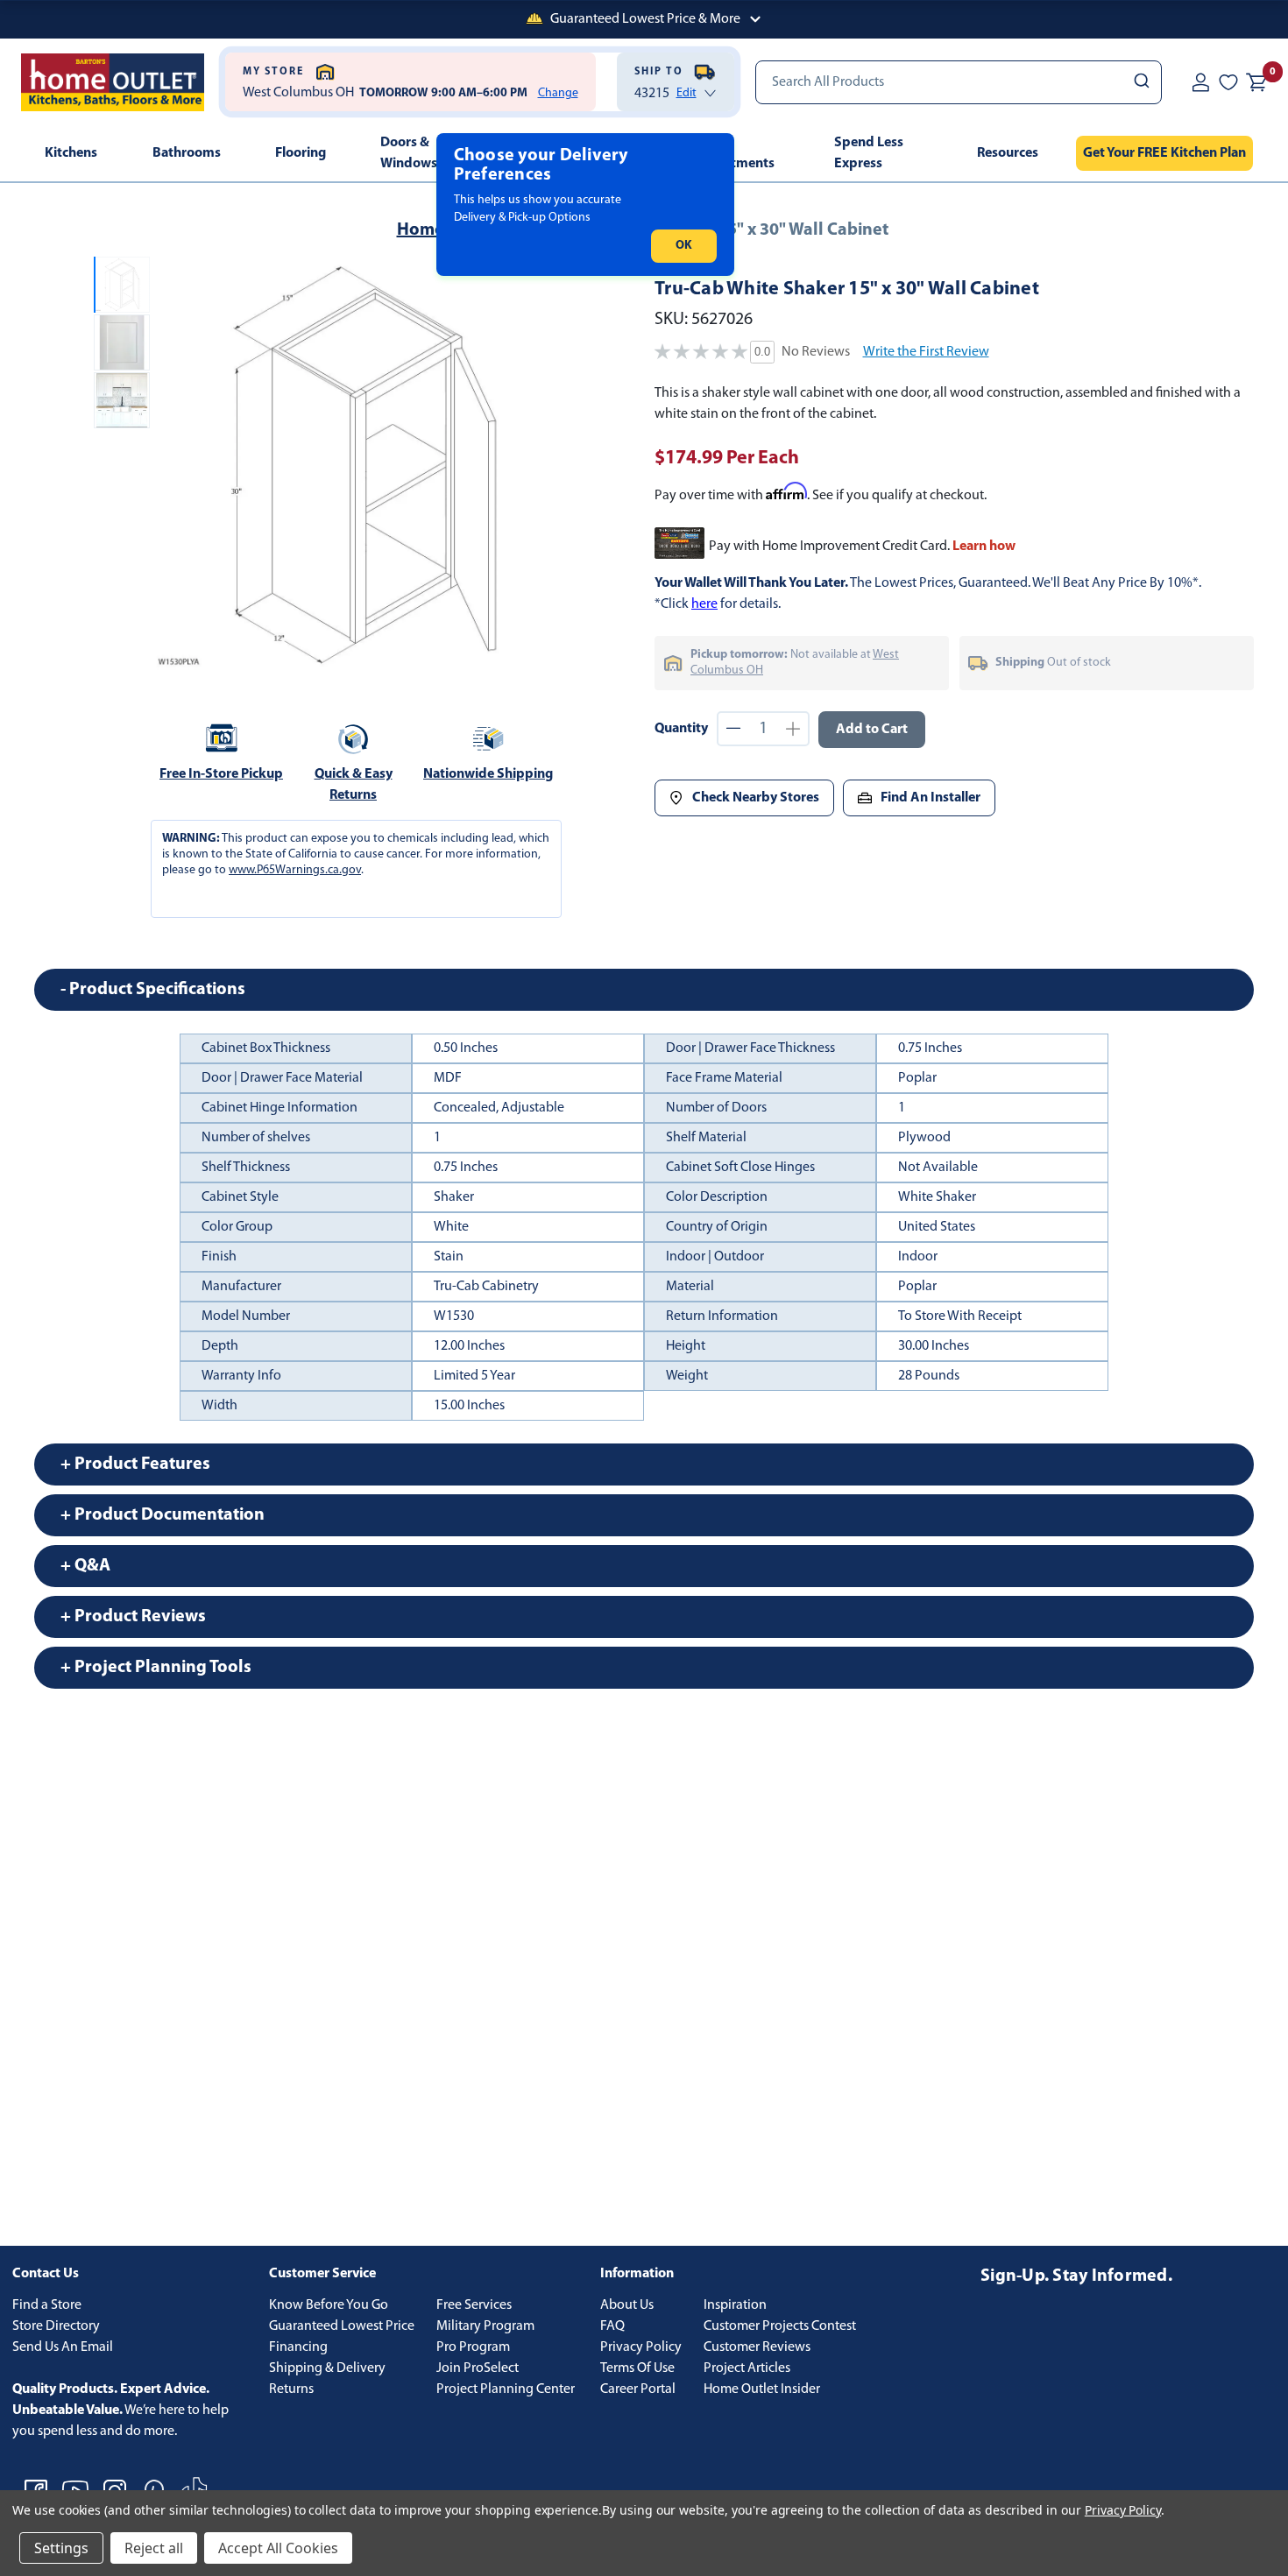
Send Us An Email (63, 2347)
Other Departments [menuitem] (734, 153)
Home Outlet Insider (762, 2389)
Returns (291, 2389)
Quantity (681, 729)
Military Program (485, 2326)
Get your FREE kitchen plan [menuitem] (1164, 153)
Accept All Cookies (278, 2548)
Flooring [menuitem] (301, 153)
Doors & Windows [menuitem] (409, 153)
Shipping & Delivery (327, 2368)
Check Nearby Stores (756, 798)
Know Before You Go (329, 2305)
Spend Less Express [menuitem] (869, 153)
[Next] (547, 465)
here (704, 604)
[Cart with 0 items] (1256, 82)
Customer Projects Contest (780, 2326)
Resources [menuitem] (1008, 153)
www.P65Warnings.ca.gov (295, 870)
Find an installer (931, 798)
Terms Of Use (637, 2368)
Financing (298, 2347)
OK (684, 246)
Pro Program (473, 2347)
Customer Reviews (757, 2347)
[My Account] (1200, 81)
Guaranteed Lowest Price (342, 2326)
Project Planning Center (506, 2389)
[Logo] (113, 82)
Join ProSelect (478, 2368)
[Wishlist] (1228, 81)
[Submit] (1140, 82)
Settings (61, 2548)
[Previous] (178, 465)
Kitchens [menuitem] (71, 153)
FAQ (612, 2326)
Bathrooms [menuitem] (187, 153)
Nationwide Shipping (488, 774)
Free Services (474, 2305)
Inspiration (735, 2305)
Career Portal (638, 2389)
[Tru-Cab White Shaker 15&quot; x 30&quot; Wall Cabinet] (362, 465)
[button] (644, 19)
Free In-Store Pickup (221, 774)
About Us (627, 2305)
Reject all (154, 2548)
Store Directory (56, 2326)
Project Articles (747, 2368)
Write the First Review (926, 352)
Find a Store (47, 2305)
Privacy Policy (641, 2347)
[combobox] (959, 82)
